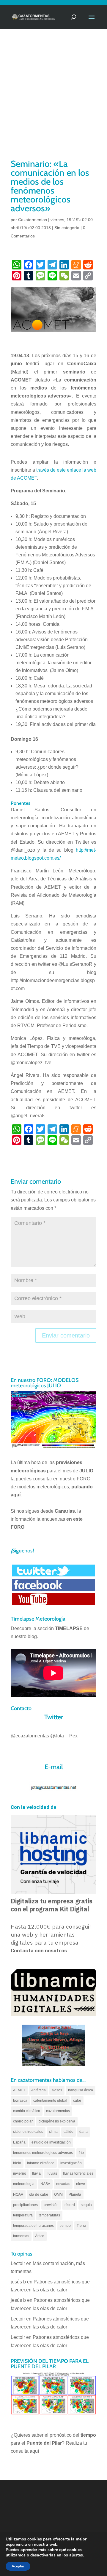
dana (84, 2132)
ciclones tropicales (28, 2132)
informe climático (41, 2163)
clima (53, 2132)
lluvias (52, 2173)
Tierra (81, 2226)
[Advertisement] (53, 101)
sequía (86, 2205)
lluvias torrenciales (78, 2173)
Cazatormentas (33, 220)
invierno (20, 2173)
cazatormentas (58, 2111)
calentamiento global (50, 2101)
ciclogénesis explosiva (57, 2121)
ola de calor (39, 2194)
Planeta (75, 2194)
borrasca (20, 2101)
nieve (81, 2184)
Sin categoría (67, 228)
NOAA (18, 2194)
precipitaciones (25, 2205)
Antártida (38, 2090)
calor (77, 2101)
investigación (71, 2163)
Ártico (40, 2236)
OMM (58, 2194)
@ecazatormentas (30, 1736)
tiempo (65, 2226)
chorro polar (23, 2121)
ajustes (76, 2555)
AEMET (19, 2090)
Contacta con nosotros (39, 1951)
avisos (57, 2090)
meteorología (24, 2184)
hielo (17, 2163)
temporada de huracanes (33, 2226)
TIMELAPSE (69, 1628)
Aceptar (18, 2566)
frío (81, 2153)
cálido (69, 2132)
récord (70, 2205)
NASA (45, 2184)
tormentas (21, 2236)
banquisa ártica (81, 2090)
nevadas (63, 2184)
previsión (51, 2205)
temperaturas (49, 2215)
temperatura (23, 2215)
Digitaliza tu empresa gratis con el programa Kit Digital (52, 1905)
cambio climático (27, 2111)
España (19, 2142)
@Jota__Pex (64, 1736)
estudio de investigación (51, 2142)
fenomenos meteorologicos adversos (43, 2153)
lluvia (36, 2173)
